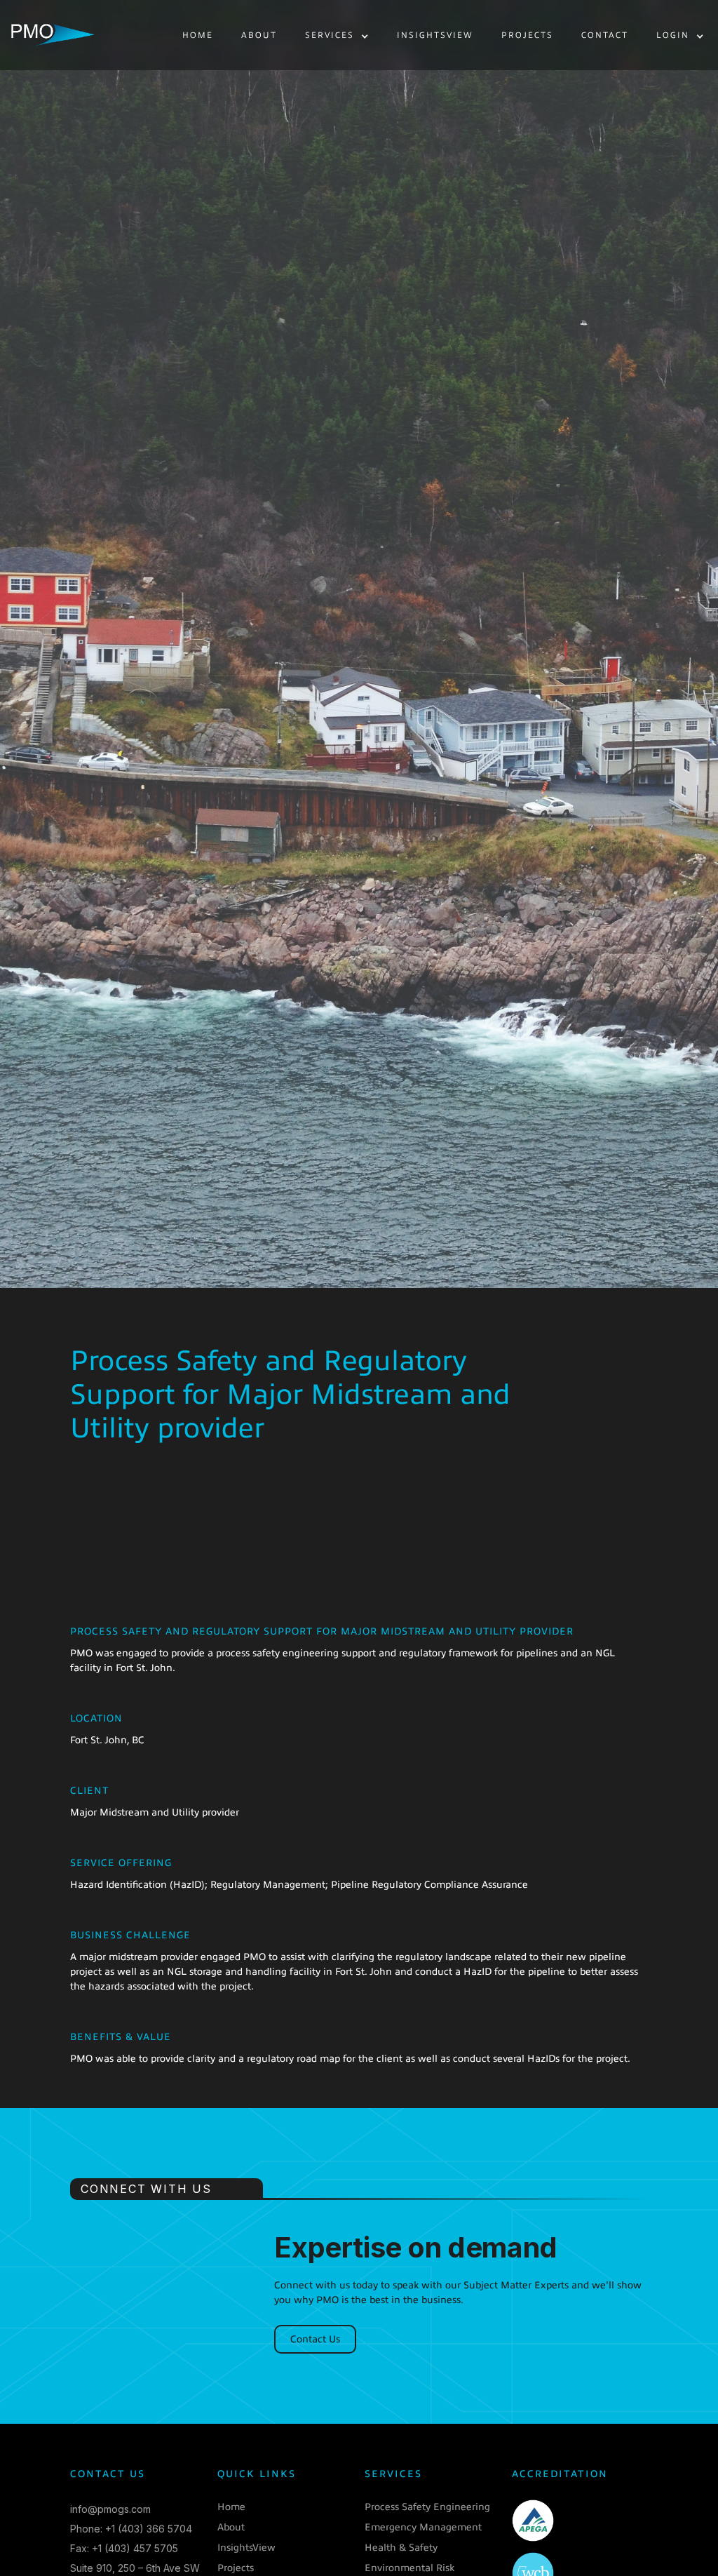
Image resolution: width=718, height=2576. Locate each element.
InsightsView (246, 2548)
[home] (53, 35)
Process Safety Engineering (427, 2507)
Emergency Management (423, 2527)
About (231, 2527)
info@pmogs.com (110, 2509)
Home (231, 2507)
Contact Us (315, 2339)
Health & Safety (401, 2548)
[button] (337, 36)
